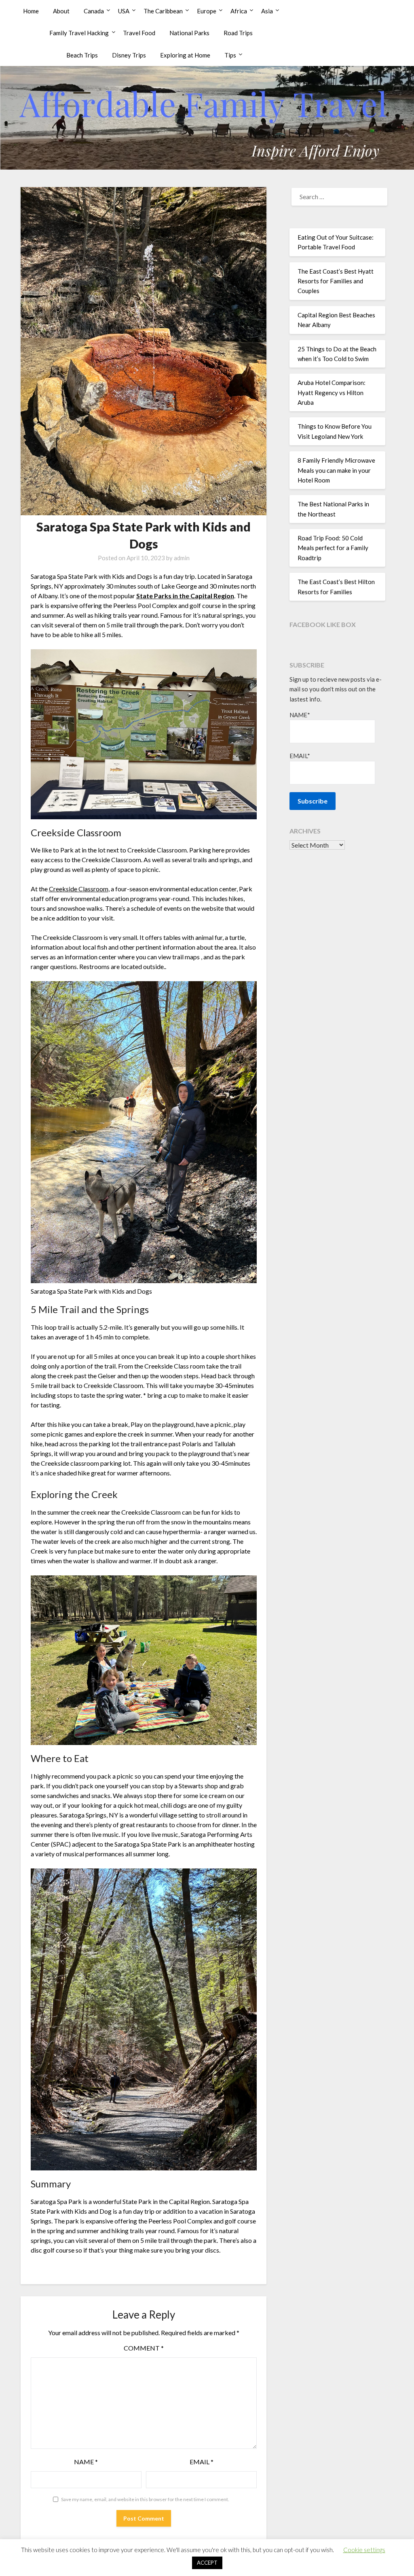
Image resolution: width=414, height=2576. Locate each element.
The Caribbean (163, 11)
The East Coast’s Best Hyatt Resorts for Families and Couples (336, 281)
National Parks (189, 33)
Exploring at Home (185, 55)
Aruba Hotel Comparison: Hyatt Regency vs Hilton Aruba (332, 392)
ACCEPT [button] (207, 2563)
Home (31, 11)
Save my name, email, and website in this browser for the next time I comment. (145, 2499)
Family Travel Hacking (79, 33)
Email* (300, 756)
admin (182, 558)
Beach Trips (82, 55)
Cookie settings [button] (364, 2550)
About (61, 11)
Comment (144, 2348)
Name (86, 2462)
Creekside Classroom (79, 889)
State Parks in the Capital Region (185, 596)
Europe (207, 11)
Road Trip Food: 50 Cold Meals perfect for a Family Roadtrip (333, 548)
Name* (300, 715)
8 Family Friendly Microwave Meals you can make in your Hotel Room (336, 470)
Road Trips (238, 33)
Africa (239, 11)
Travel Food (139, 33)
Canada (94, 11)
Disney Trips (129, 55)
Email (202, 2462)
